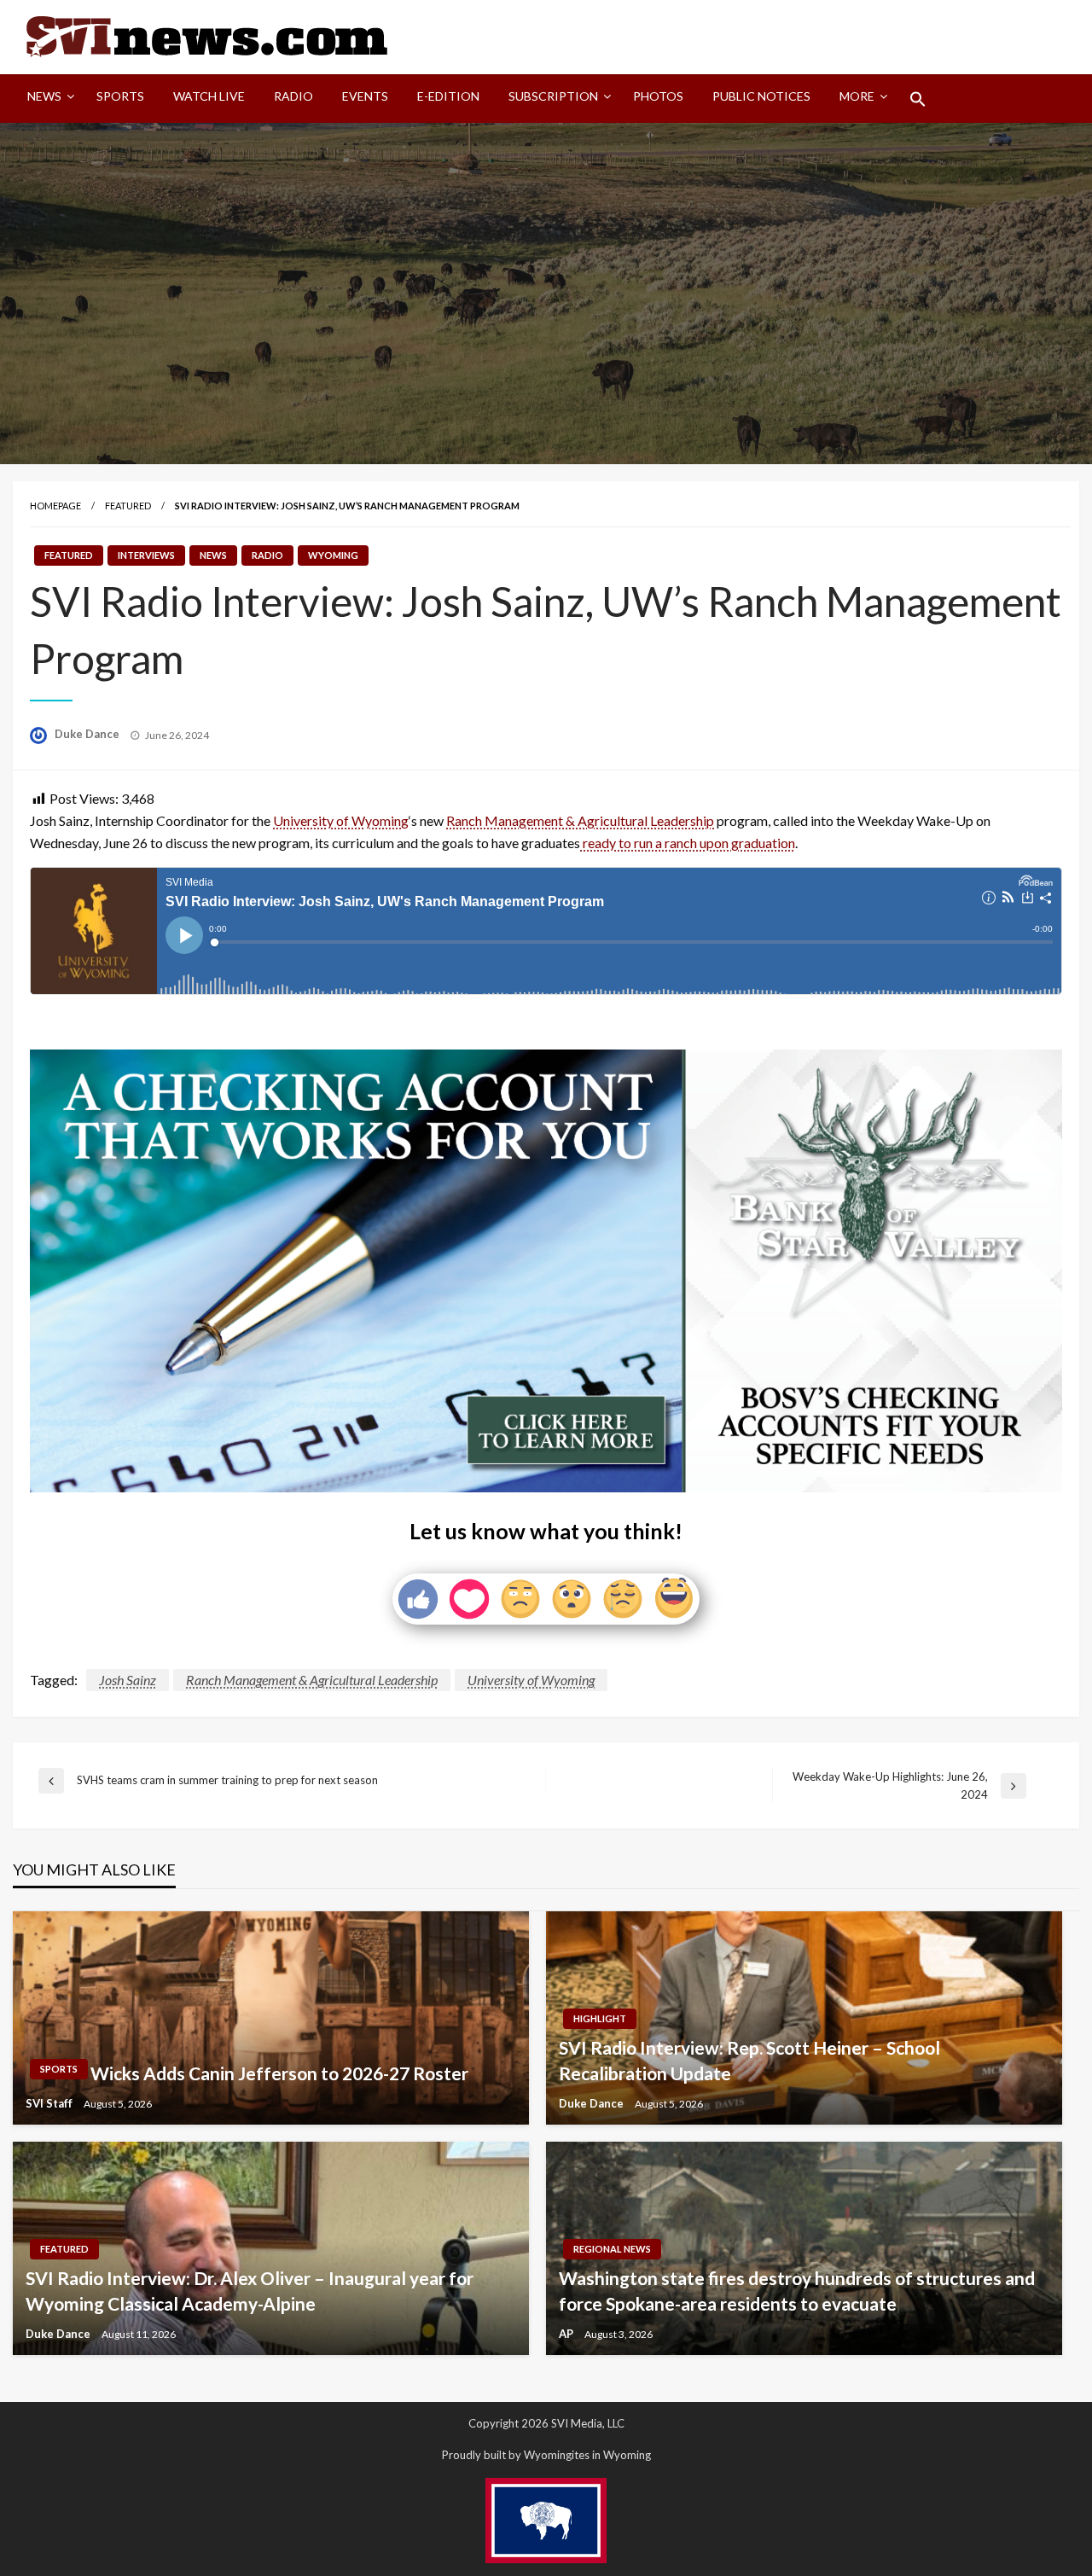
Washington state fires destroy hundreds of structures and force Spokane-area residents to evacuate (797, 2290)
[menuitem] (47, 99)
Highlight (600, 2018)
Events (365, 96)
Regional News (612, 2249)
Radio (293, 96)
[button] (918, 99)
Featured (128, 506)
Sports (120, 96)
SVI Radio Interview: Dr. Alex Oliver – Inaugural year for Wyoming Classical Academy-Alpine (250, 2290)
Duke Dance (88, 734)
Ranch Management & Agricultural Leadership (580, 820)
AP (567, 2334)
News (44, 96)
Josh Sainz (128, 1680)
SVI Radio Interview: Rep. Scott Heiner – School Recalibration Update (749, 2060)
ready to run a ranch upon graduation (688, 843)
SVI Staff (50, 2103)
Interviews (146, 555)
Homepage (55, 506)
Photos (658, 96)
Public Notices (761, 96)
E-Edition (448, 96)
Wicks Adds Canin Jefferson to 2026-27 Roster (279, 2073)
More (857, 96)
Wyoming (333, 555)
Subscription (553, 96)
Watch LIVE (209, 96)
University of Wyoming (341, 820)
